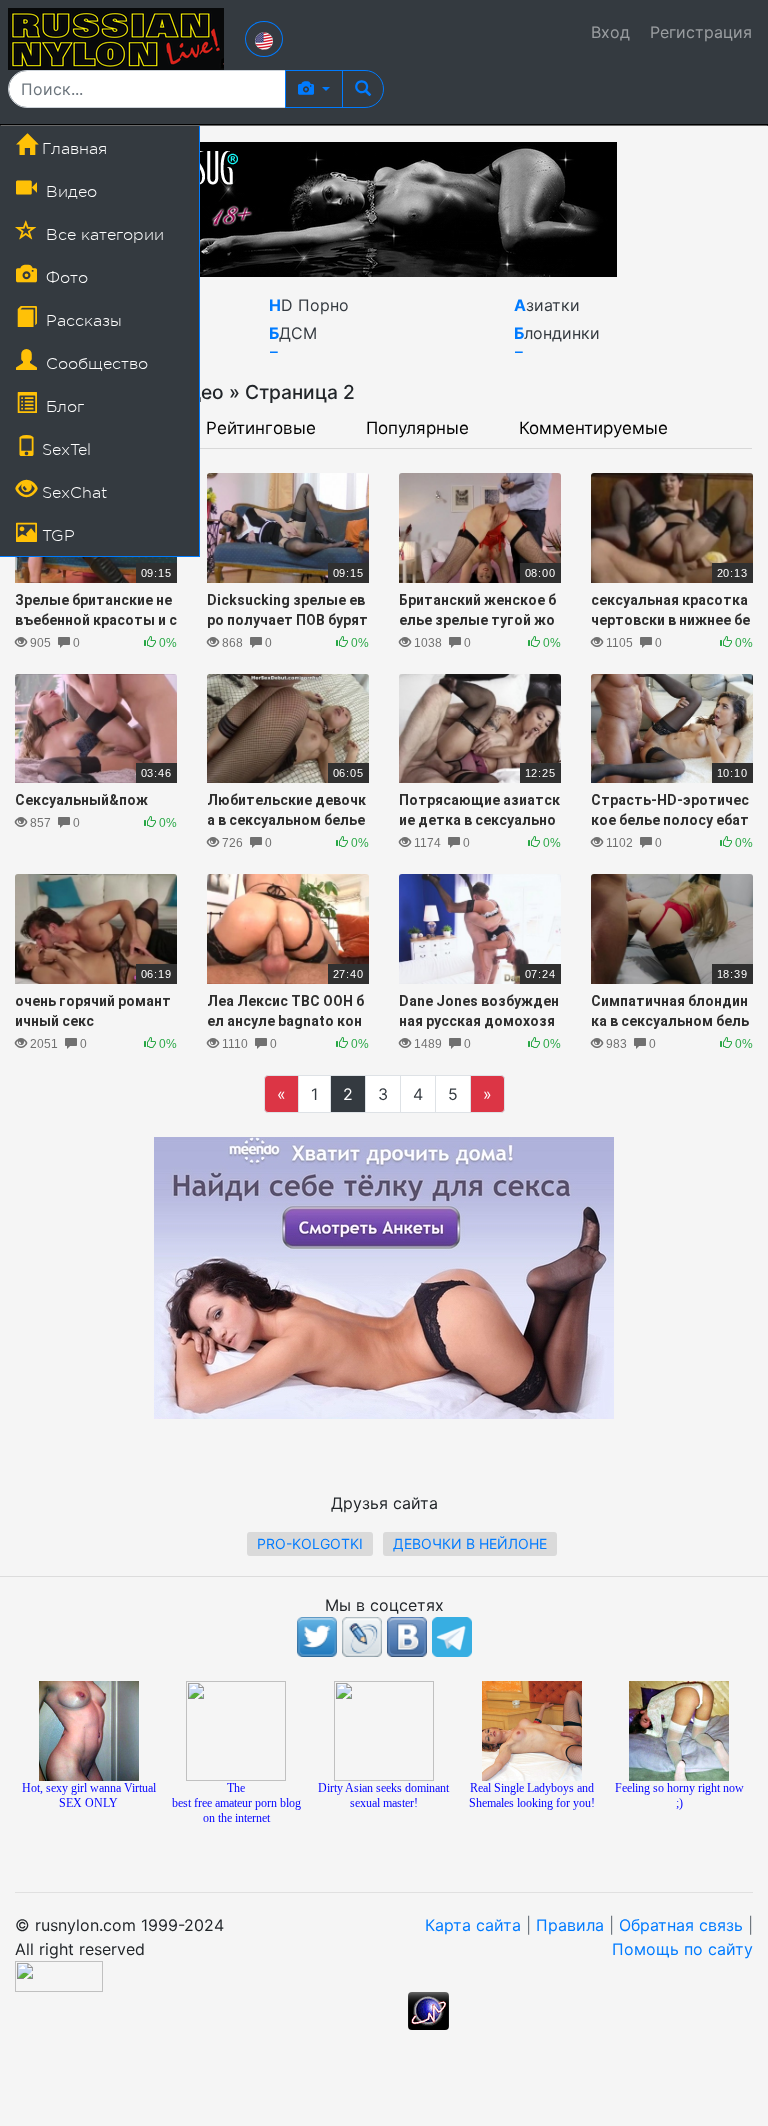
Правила (570, 1925)
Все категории (102, 235)
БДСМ (293, 333)
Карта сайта (473, 1925)
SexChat (72, 493)
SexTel (64, 450)
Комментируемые (593, 428)
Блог (62, 407)
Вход (610, 32)
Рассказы (81, 321)
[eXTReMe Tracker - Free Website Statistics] (428, 2009)
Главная (72, 149)
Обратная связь (681, 1925)
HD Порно (309, 305)
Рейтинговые (261, 428)
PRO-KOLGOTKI (310, 1543)
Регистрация (701, 32)
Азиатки (547, 305)
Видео (69, 192)
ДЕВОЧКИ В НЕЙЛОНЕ (470, 1543)
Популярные (417, 428)
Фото (64, 278)
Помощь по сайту (682, 1949)
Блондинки (557, 333)
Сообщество (94, 364)
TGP (56, 536)
